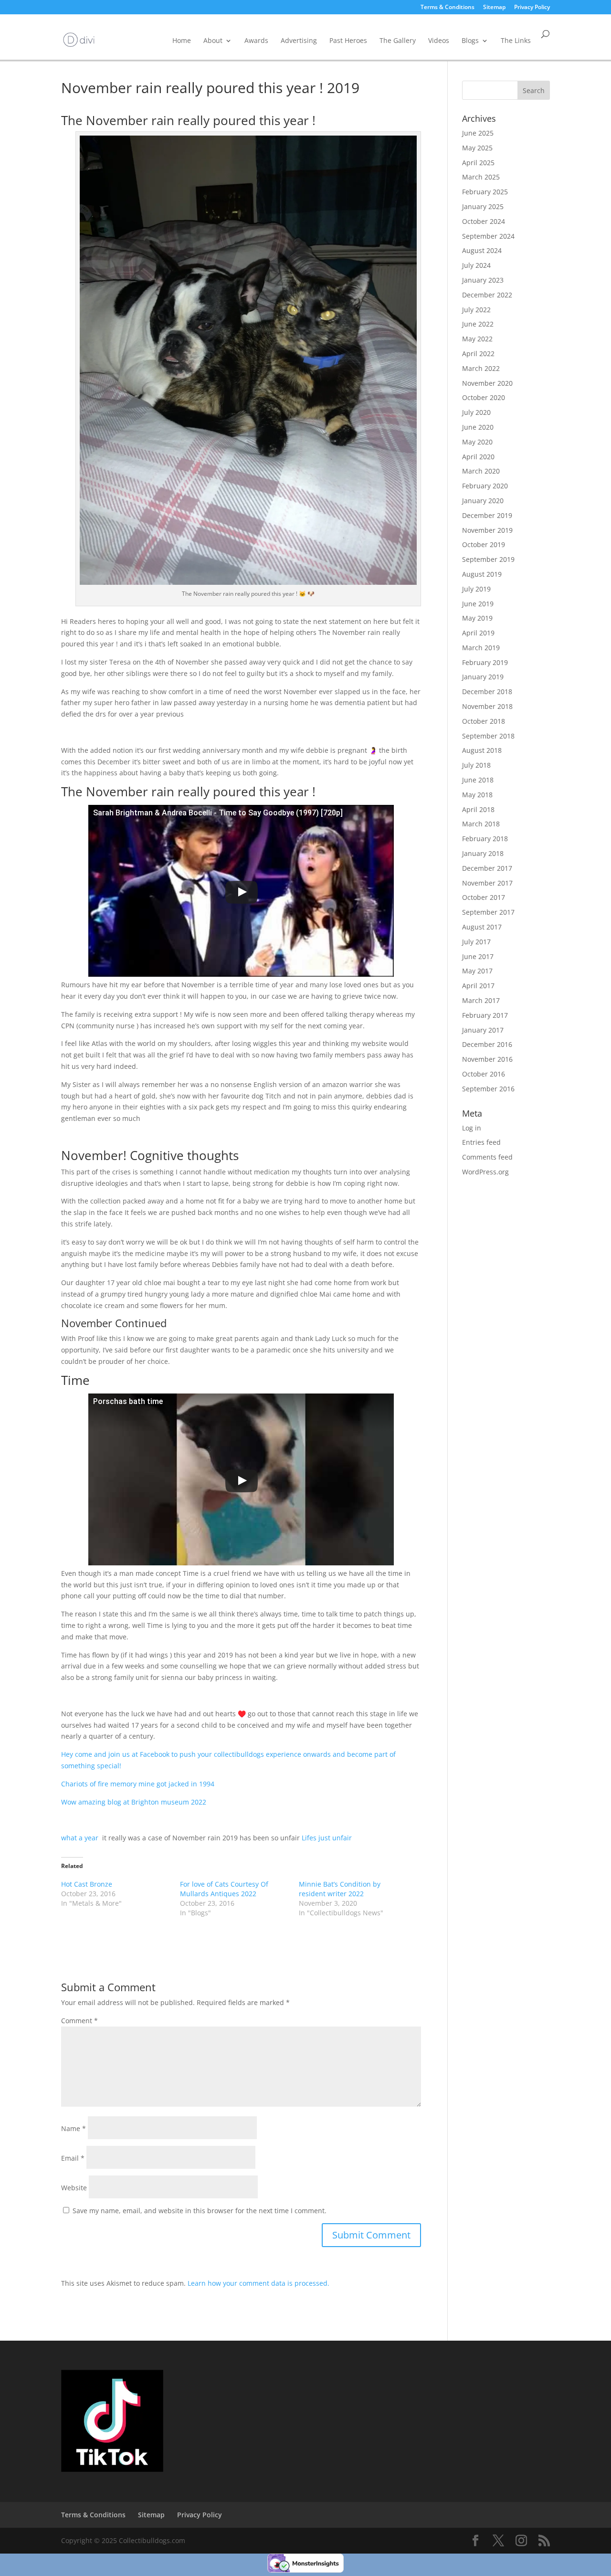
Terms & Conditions (448, 8)
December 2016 (487, 1044)
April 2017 (478, 986)
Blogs (470, 40)
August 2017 (482, 927)
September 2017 (488, 912)
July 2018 (476, 765)
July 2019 (476, 589)
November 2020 (487, 383)
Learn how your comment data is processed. (258, 2283)
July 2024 (476, 265)
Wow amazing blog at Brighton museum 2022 (134, 1802)
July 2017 (476, 942)
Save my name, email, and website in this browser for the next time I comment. (200, 2211)
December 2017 (487, 868)
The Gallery (398, 40)
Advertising (299, 40)
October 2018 (484, 721)
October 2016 (484, 1074)
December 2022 (487, 295)
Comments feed (487, 1157)
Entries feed (481, 1142)
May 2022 (477, 339)
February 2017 (485, 1015)
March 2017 (481, 1000)
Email (73, 2158)
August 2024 (482, 250)
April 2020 (478, 457)
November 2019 (487, 530)
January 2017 (483, 1030)
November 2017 (487, 883)
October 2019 (484, 544)
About (213, 40)
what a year (81, 1838)
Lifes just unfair (327, 1838)
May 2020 (477, 442)
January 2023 (483, 280)
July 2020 (476, 412)
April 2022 (478, 354)
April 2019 (478, 633)
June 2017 (478, 956)
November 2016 (487, 1059)
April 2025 (478, 163)
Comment (79, 2021)
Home (182, 40)
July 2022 (476, 310)
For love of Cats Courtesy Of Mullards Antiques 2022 (224, 1889)
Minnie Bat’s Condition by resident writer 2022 (340, 1889)
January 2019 (483, 677)
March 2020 (481, 471)
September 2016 (488, 1089)
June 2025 (478, 133)
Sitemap (494, 8)
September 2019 (488, 559)
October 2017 (484, 897)
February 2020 (485, 486)
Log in (472, 1128)
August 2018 (482, 750)
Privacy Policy (532, 8)
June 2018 (478, 780)
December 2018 (487, 692)
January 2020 (483, 501)
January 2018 (483, 853)
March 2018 (481, 824)
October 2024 (484, 221)
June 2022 (478, 324)
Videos (439, 40)
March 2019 (481, 648)
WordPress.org (485, 1172)
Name (74, 2128)
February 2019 (485, 662)
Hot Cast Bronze (87, 1884)
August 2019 (482, 574)
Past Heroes (348, 40)
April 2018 (478, 809)
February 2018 (485, 839)
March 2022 (481, 368)
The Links (516, 40)
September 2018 (488, 736)
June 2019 (478, 604)
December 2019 (487, 515)
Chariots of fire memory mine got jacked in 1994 (138, 1784)
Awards (256, 40)
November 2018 (487, 706)
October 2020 (484, 397)
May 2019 (477, 618)
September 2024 (488, 236)
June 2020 (478, 427)
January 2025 (483, 206)
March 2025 (481, 177)
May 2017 (477, 971)
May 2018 (477, 795)
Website (74, 2188)
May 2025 (477, 148)
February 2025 (485, 192)
